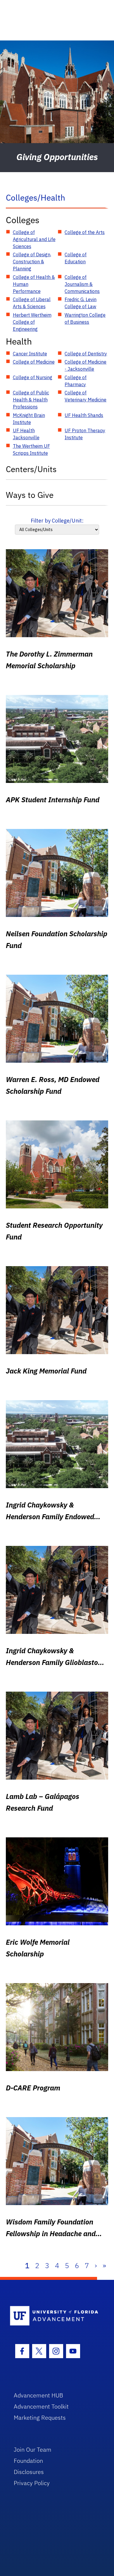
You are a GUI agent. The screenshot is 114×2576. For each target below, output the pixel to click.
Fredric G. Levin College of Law (81, 303)
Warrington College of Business (85, 318)
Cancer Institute (30, 354)
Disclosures (29, 2472)
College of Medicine (34, 362)
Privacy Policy (32, 2483)
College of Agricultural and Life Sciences (34, 239)
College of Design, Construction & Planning (32, 262)
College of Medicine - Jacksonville (85, 365)
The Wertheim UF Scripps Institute (31, 450)
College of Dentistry (86, 354)
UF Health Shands (84, 415)
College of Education (76, 258)
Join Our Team (33, 2449)
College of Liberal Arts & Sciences (32, 303)
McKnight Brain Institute (29, 419)
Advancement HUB (38, 2395)
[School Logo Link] (54, 2316)
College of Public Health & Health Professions (31, 400)
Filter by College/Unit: (57, 521)
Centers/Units (31, 469)
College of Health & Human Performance (34, 284)
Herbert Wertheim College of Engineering (32, 322)
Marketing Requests (40, 2418)
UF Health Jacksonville (26, 434)
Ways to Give (30, 495)
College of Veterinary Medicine (85, 396)
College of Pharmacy (76, 381)
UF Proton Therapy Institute (85, 434)
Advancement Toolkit (41, 2406)
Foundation (28, 2461)
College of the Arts (85, 232)
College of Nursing (33, 377)
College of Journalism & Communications (82, 284)
